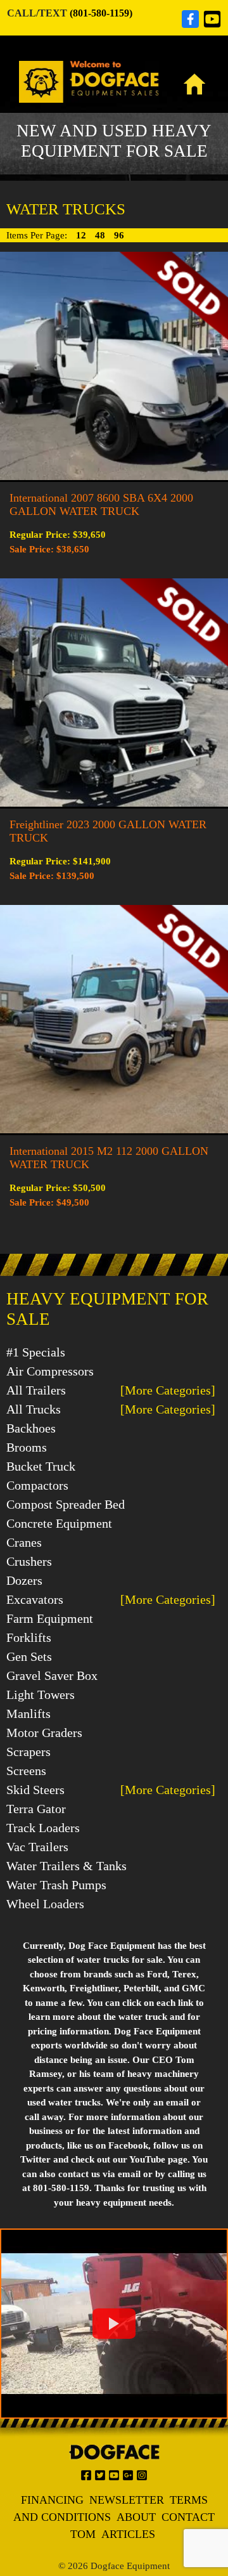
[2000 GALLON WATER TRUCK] (114, 691)
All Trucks (34, 1409)
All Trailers (36, 1390)
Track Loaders (43, 1828)
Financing (52, 2500)
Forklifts (29, 1637)
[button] (114, 2324)
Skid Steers (35, 1790)
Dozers (24, 1580)
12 (82, 235)
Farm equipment (50, 1618)
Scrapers (28, 1752)
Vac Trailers (37, 1847)
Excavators (35, 1599)
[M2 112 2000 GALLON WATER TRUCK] (114, 1018)
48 (101, 235)
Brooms (27, 1447)
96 (119, 235)
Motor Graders (44, 1733)
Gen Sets (29, 1656)
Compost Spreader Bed (66, 1504)
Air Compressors (50, 1371)
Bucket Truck (41, 1466)
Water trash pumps (56, 1885)
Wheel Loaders (45, 1904)
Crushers (29, 1561)
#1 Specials (36, 1352)
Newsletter (127, 2500)
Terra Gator (36, 1809)
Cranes (24, 1542)
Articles (128, 2534)
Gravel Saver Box (52, 1675)
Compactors (37, 1485)
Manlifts (28, 1714)
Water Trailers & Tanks (66, 1866)
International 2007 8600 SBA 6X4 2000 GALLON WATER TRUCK (101, 504)
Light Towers (41, 1695)
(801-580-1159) (101, 13)
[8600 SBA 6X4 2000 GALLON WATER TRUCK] (114, 365)
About (136, 2517)
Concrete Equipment (59, 1523)
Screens (26, 1771)
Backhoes (31, 1428)
